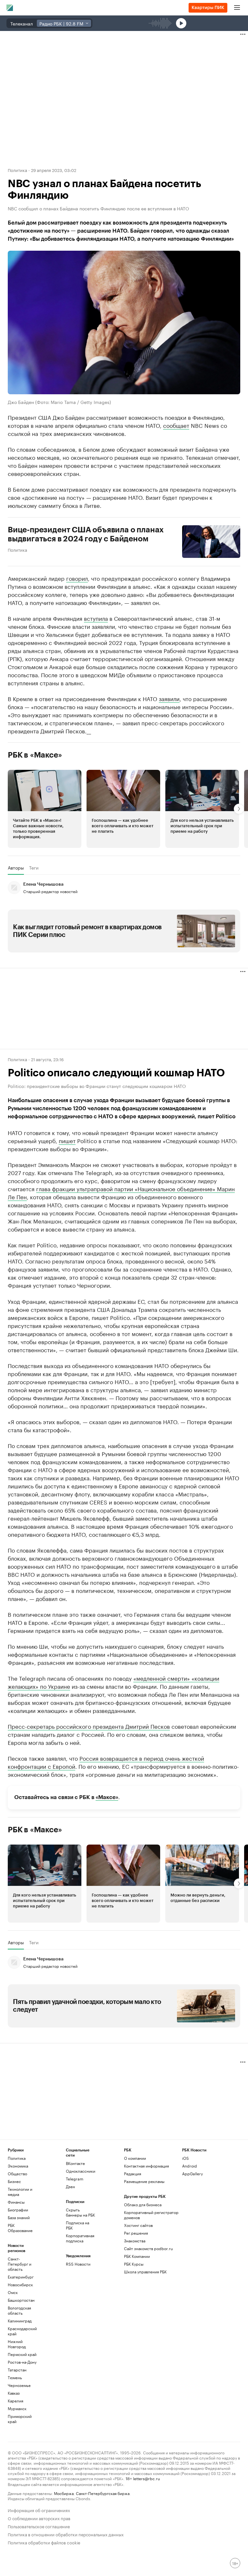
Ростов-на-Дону (22, 2362)
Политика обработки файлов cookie (44, 2542)
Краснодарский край (22, 2331)
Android (190, 2166)
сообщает (176, 425)
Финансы (16, 2202)
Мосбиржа (64, 2493)
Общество (17, 2173)
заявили (169, 698)
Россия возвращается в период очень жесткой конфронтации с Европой (106, 1761)
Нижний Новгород (17, 2344)
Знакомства (135, 2241)
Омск (13, 2292)
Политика (17, 170)
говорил (77, 578)
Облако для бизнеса (143, 2204)
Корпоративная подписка (80, 2238)
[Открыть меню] (237, 8)
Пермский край (22, 2354)
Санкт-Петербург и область (20, 2264)
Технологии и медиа (20, 2192)
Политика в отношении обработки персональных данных (66, 2534)
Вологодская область (19, 2310)
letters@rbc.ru (146, 2478)
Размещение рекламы (144, 2181)
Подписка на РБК (77, 2225)
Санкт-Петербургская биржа (103, 2493)
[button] (45, 809)
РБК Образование (20, 2228)
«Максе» (107, 1797)
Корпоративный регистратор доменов (151, 2215)
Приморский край (20, 2419)
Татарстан (17, 2370)
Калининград (20, 2321)
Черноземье (19, 2385)
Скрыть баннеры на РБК (80, 2212)
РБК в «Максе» (35, 755)
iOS (186, 2158)
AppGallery (192, 2173)
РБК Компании (137, 2256)
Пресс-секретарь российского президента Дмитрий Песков (89, 1726)
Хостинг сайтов (138, 2225)
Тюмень (15, 2377)
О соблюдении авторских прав (39, 2518)
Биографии (18, 2210)
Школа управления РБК (145, 2272)
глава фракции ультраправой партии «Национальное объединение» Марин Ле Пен (121, 1192)
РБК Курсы (134, 2264)
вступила (96, 618)
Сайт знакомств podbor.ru (148, 2248)
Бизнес (14, 2181)
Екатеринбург (21, 2277)
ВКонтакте (75, 2163)
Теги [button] (34, 867)
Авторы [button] (16, 867)
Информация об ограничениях (39, 2510)
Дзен (70, 2186)
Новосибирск (20, 2284)
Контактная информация (146, 2166)
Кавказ (14, 2393)
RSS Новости (78, 2264)
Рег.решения (136, 2233)
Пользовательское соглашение (39, 2526)
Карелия (15, 2401)
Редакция (133, 2173)
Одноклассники (80, 2171)
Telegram (75, 2179)
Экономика (18, 2166)
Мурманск (17, 2408)
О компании (135, 2158)
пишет (67, 1140)
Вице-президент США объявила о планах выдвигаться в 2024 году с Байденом (86, 534)
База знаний (19, 2217)
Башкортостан (21, 2300)
